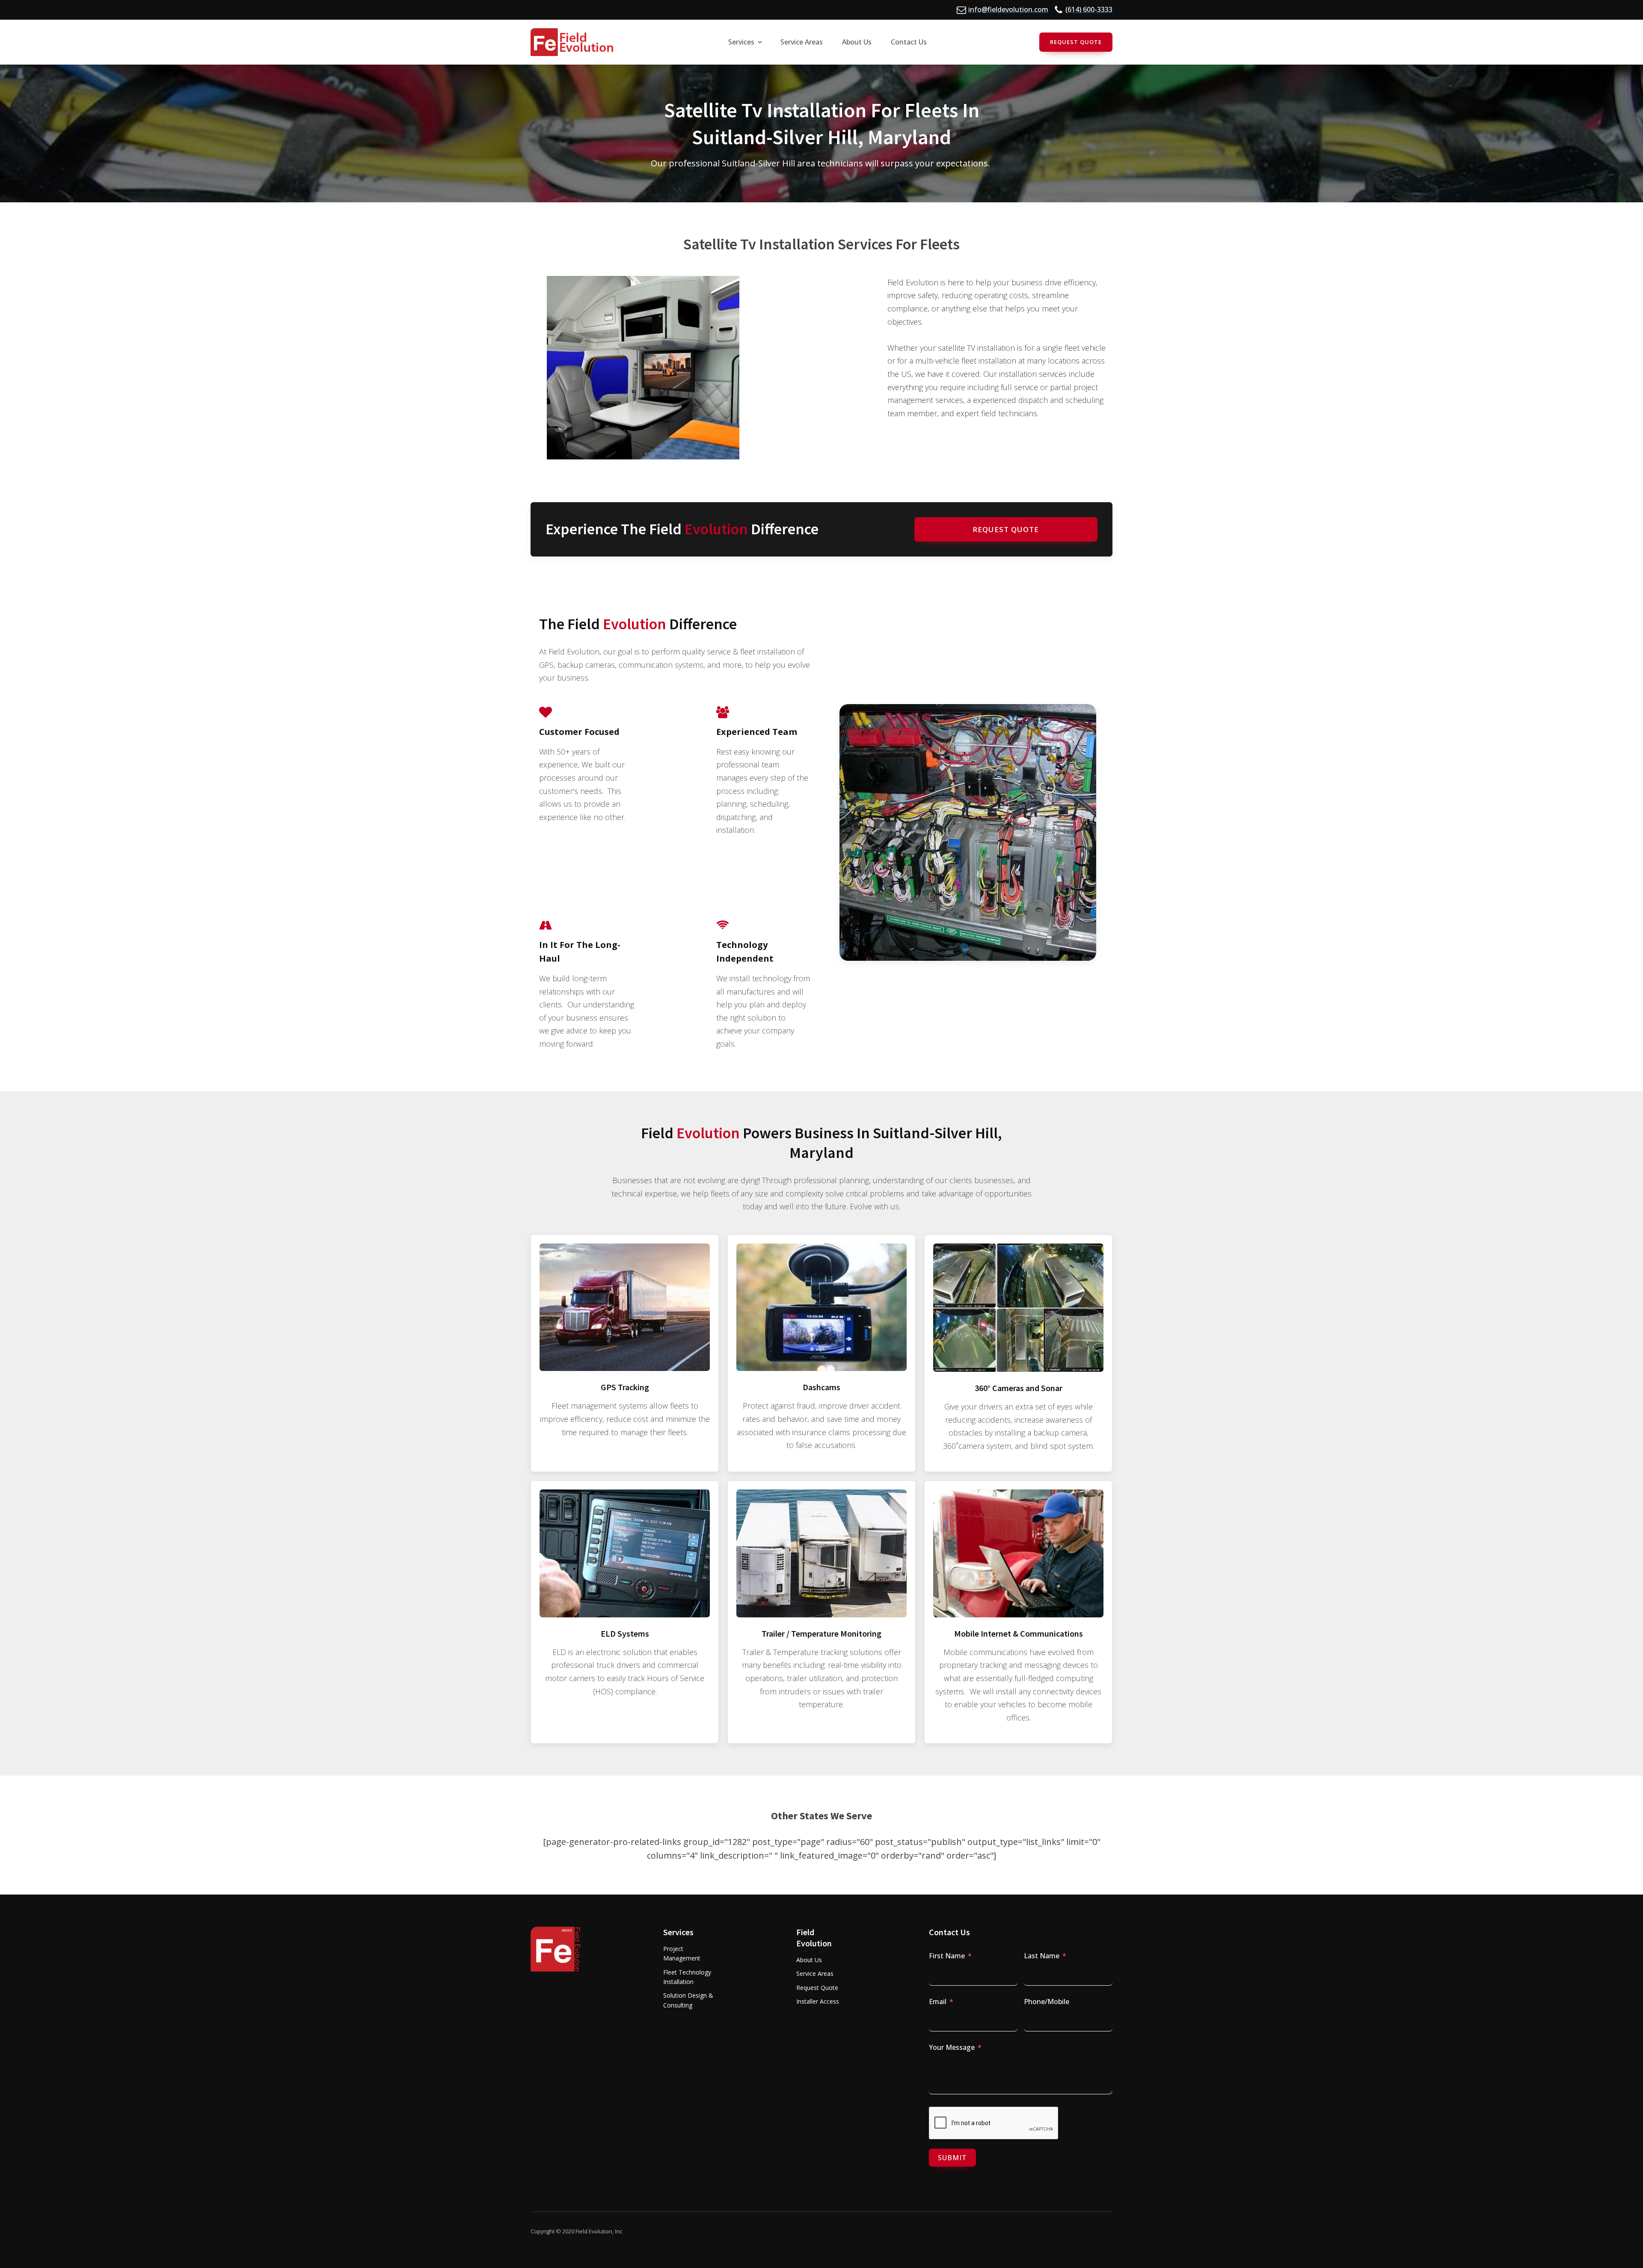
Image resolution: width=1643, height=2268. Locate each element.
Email (938, 2002)
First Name (947, 1956)
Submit (952, 2158)
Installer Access (818, 2001)
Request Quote (1076, 42)
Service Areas (815, 1973)
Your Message (952, 2047)
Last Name (1042, 1956)
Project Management (682, 1953)
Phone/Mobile (1047, 2002)
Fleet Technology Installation (687, 1977)
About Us (809, 1960)
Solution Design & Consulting (688, 2000)
